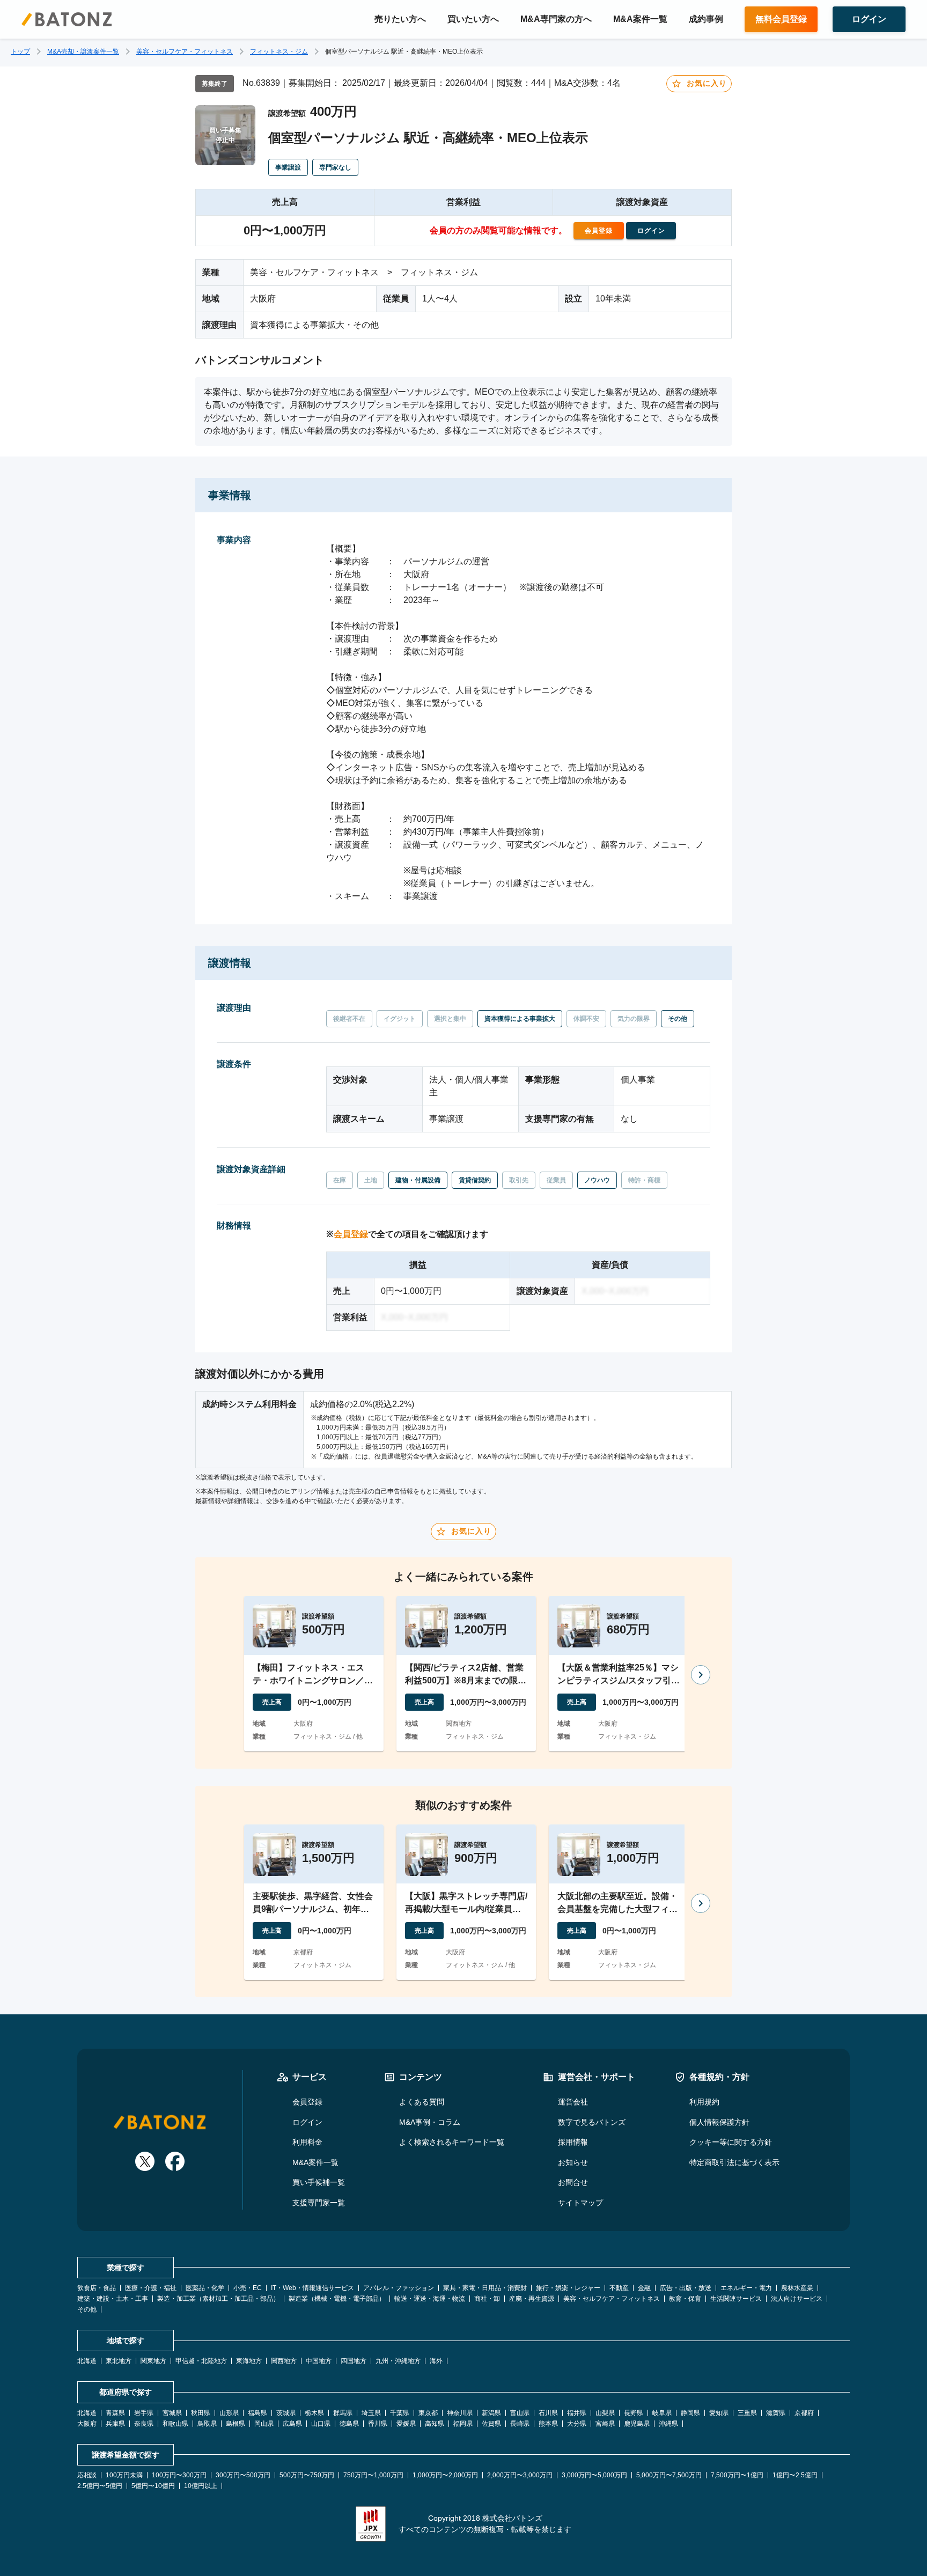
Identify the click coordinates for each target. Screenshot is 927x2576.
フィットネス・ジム (279, 51)
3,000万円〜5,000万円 (594, 2475)
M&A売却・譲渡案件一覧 (83, 51)
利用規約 (704, 2102)
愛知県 (719, 2413)
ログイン (307, 2122)
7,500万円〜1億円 (737, 2475)
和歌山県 (175, 2424)
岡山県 (264, 2424)
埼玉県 (371, 2413)
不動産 (619, 2288)
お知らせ (573, 2162)
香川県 (378, 2424)
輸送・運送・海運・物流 (430, 2299)
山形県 (229, 2413)
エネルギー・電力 (746, 2288)
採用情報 (573, 2142)
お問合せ (573, 2182)
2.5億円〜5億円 (100, 2486)
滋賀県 (776, 2413)
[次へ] (701, 1675)
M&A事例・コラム (430, 2122)
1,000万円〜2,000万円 (445, 2475)
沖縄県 (668, 2424)
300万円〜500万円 (243, 2475)
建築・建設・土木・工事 (113, 2299)
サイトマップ (580, 2203)
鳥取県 (207, 2424)
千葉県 (400, 2413)
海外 (436, 2361)
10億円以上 (201, 2486)
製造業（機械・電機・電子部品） (337, 2299)
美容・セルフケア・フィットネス (185, 51)
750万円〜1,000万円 (373, 2475)
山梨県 (605, 2413)
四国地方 (354, 2361)
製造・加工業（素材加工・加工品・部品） (218, 2299)
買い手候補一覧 (319, 2182)
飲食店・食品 (97, 2288)
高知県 (435, 2424)
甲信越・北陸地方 (201, 2361)
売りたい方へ (400, 19)
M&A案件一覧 (640, 19)
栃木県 (314, 2413)
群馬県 (343, 2413)
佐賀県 (491, 2424)
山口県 (321, 2424)
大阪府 (87, 2424)
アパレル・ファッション (399, 2288)
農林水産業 (797, 2288)
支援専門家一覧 (319, 2203)
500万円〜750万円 (307, 2475)
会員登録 (351, 1234)
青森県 (115, 2413)
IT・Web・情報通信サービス (312, 2288)
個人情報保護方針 (719, 2122)
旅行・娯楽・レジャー (568, 2288)
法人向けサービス (797, 2299)
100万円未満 (124, 2475)
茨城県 (286, 2413)
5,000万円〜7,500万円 (669, 2475)
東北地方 (119, 2361)
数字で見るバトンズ (592, 2122)
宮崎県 (605, 2424)
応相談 (87, 2475)
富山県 (520, 2413)
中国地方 (319, 2361)
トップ (20, 51)
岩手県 (144, 2413)
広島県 (292, 2424)
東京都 (428, 2413)
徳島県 (349, 2424)
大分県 (577, 2424)
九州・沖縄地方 (398, 2361)
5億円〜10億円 (153, 2486)
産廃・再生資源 (532, 2299)
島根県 (236, 2424)
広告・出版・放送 (686, 2288)
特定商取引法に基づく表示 (734, 2162)
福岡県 (463, 2424)
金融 (644, 2288)
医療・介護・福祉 (151, 2288)
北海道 (87, 2361)
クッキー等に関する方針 (731, 2142)
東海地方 (249, 2361)
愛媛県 (406, 2424)
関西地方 (284, 2361)
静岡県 (690, 2413)
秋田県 (201, 2413)
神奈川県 (460, 2413)
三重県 (747, 2413)
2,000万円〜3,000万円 (520, 2475)
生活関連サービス (736, 2299)
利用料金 (307, 2142)
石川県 (548, 2413)
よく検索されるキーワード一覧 (452, 2142)
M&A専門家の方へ (556, 19)
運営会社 (573, 2102)
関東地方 (153, 2361)
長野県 (634, 2413)
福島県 (257, 2413)
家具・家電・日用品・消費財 (485, 2288)
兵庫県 (115, 2424)
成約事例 (706, 19)
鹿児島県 (637, 2424)
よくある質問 (422, 2102)
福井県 (577, 2413)
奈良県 (144, 2424)
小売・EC (248, 2288)
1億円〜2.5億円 (795, 2475)
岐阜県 (662, 2413)
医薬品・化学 (205, 2288)
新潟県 (491, 2413)
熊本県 (548, 2424)
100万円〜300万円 (179, 2475)
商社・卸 (487, 2299)
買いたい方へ (473, 19)
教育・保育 (685, 2299)
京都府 (804, 2413)
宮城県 (172, 2413)
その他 (87, 2309)
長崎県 (520, 2424)
